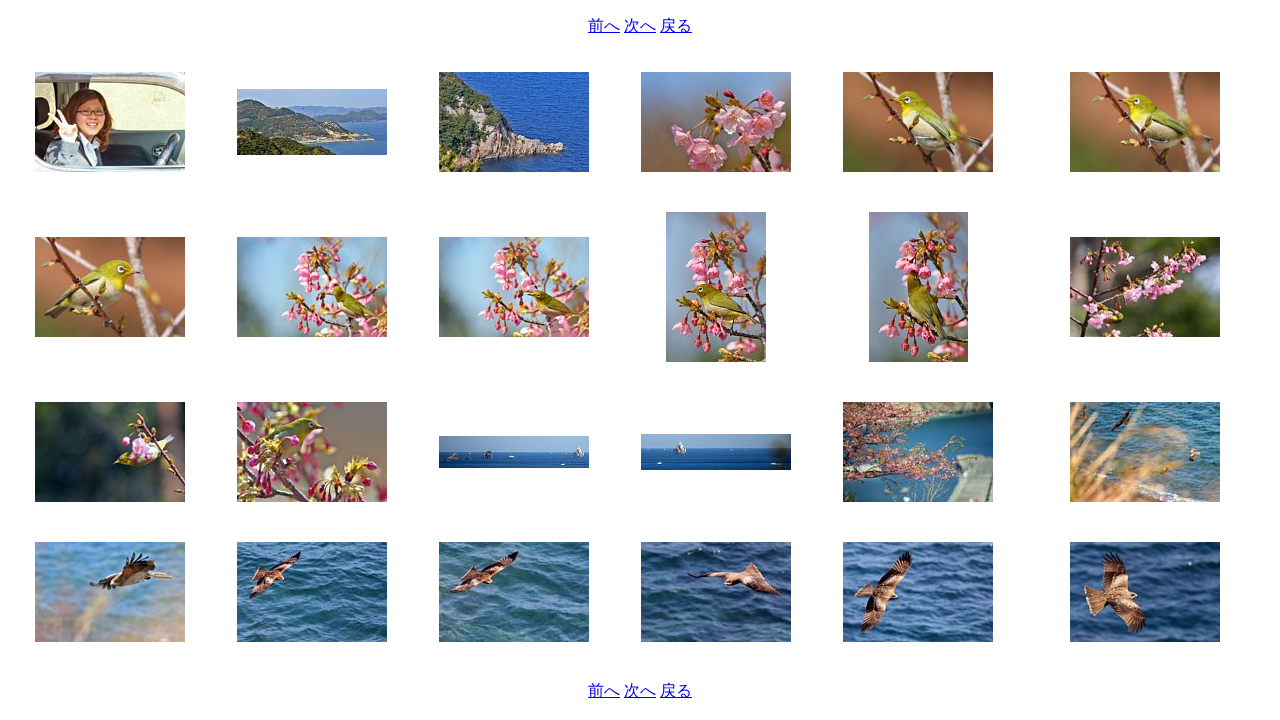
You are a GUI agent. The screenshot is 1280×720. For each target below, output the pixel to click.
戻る (676, 25)
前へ (604, 25)
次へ (640, 25)
